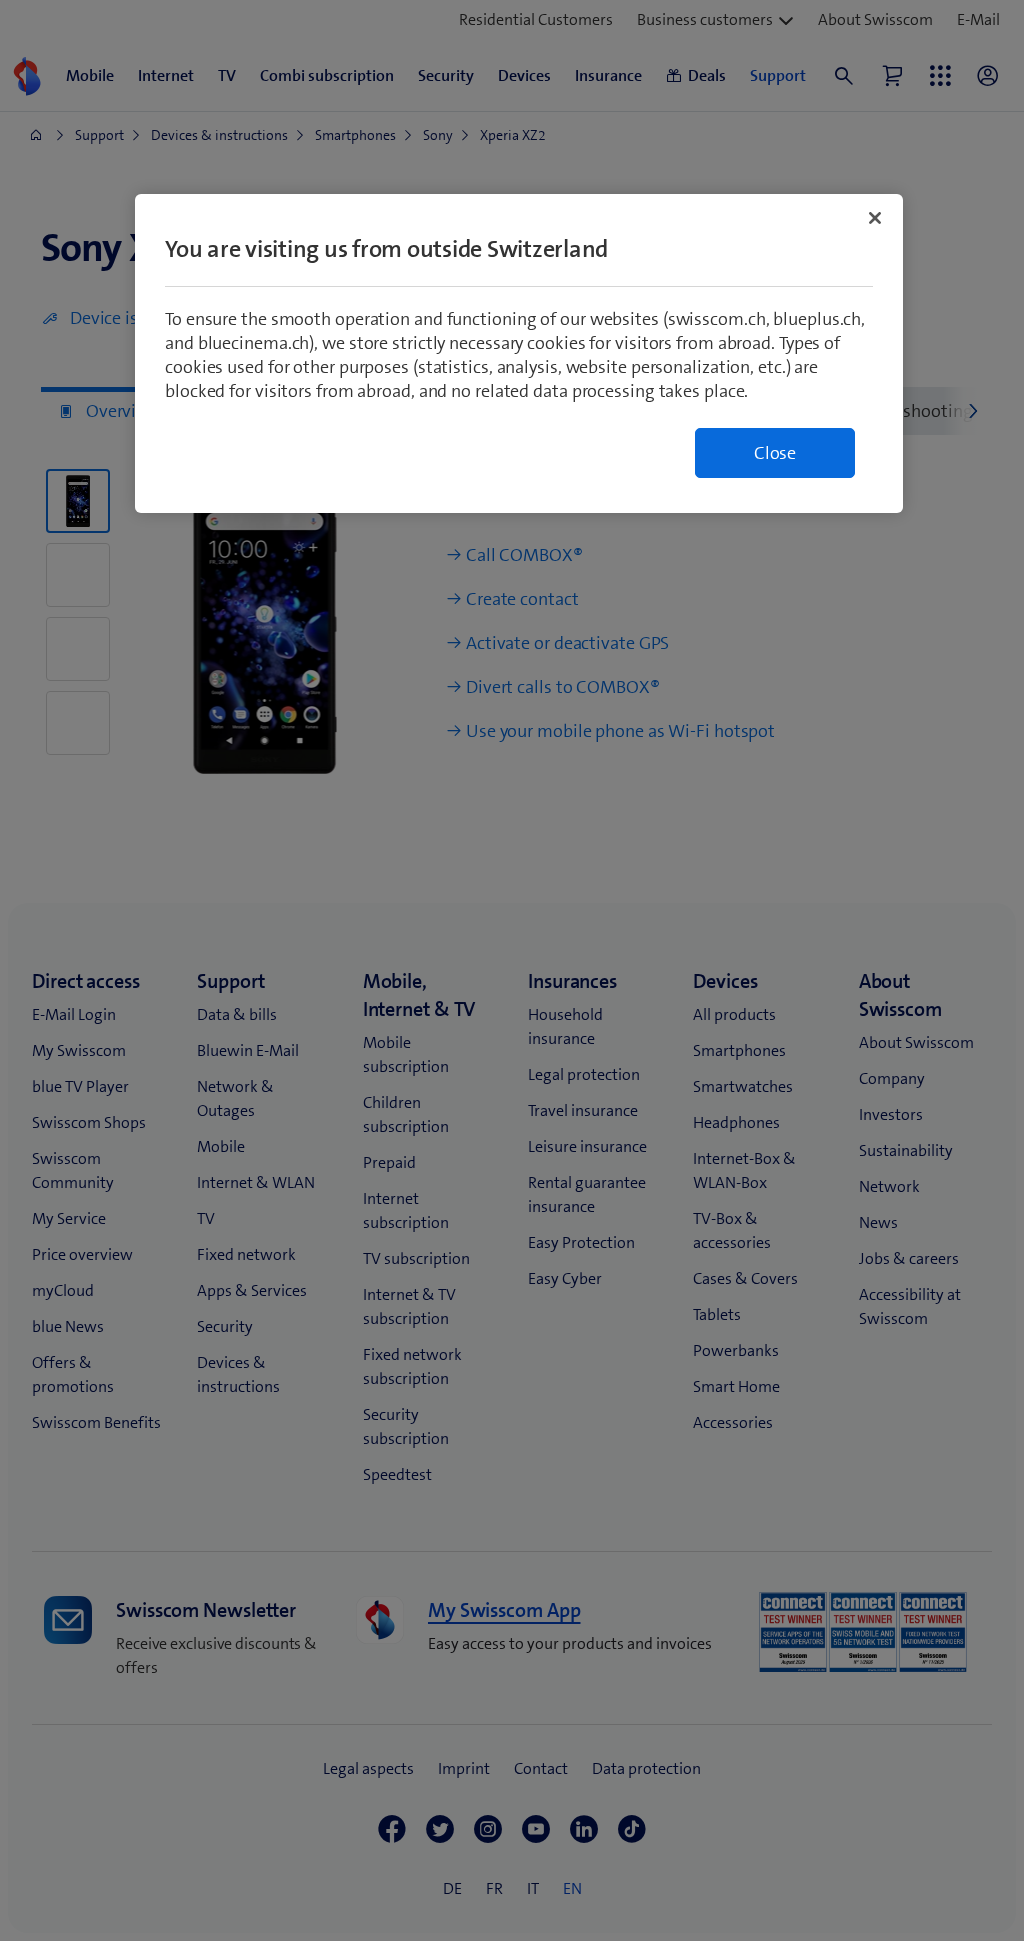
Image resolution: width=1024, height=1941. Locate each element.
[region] (519, 353)
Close (775, 453)
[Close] (875, 218)
